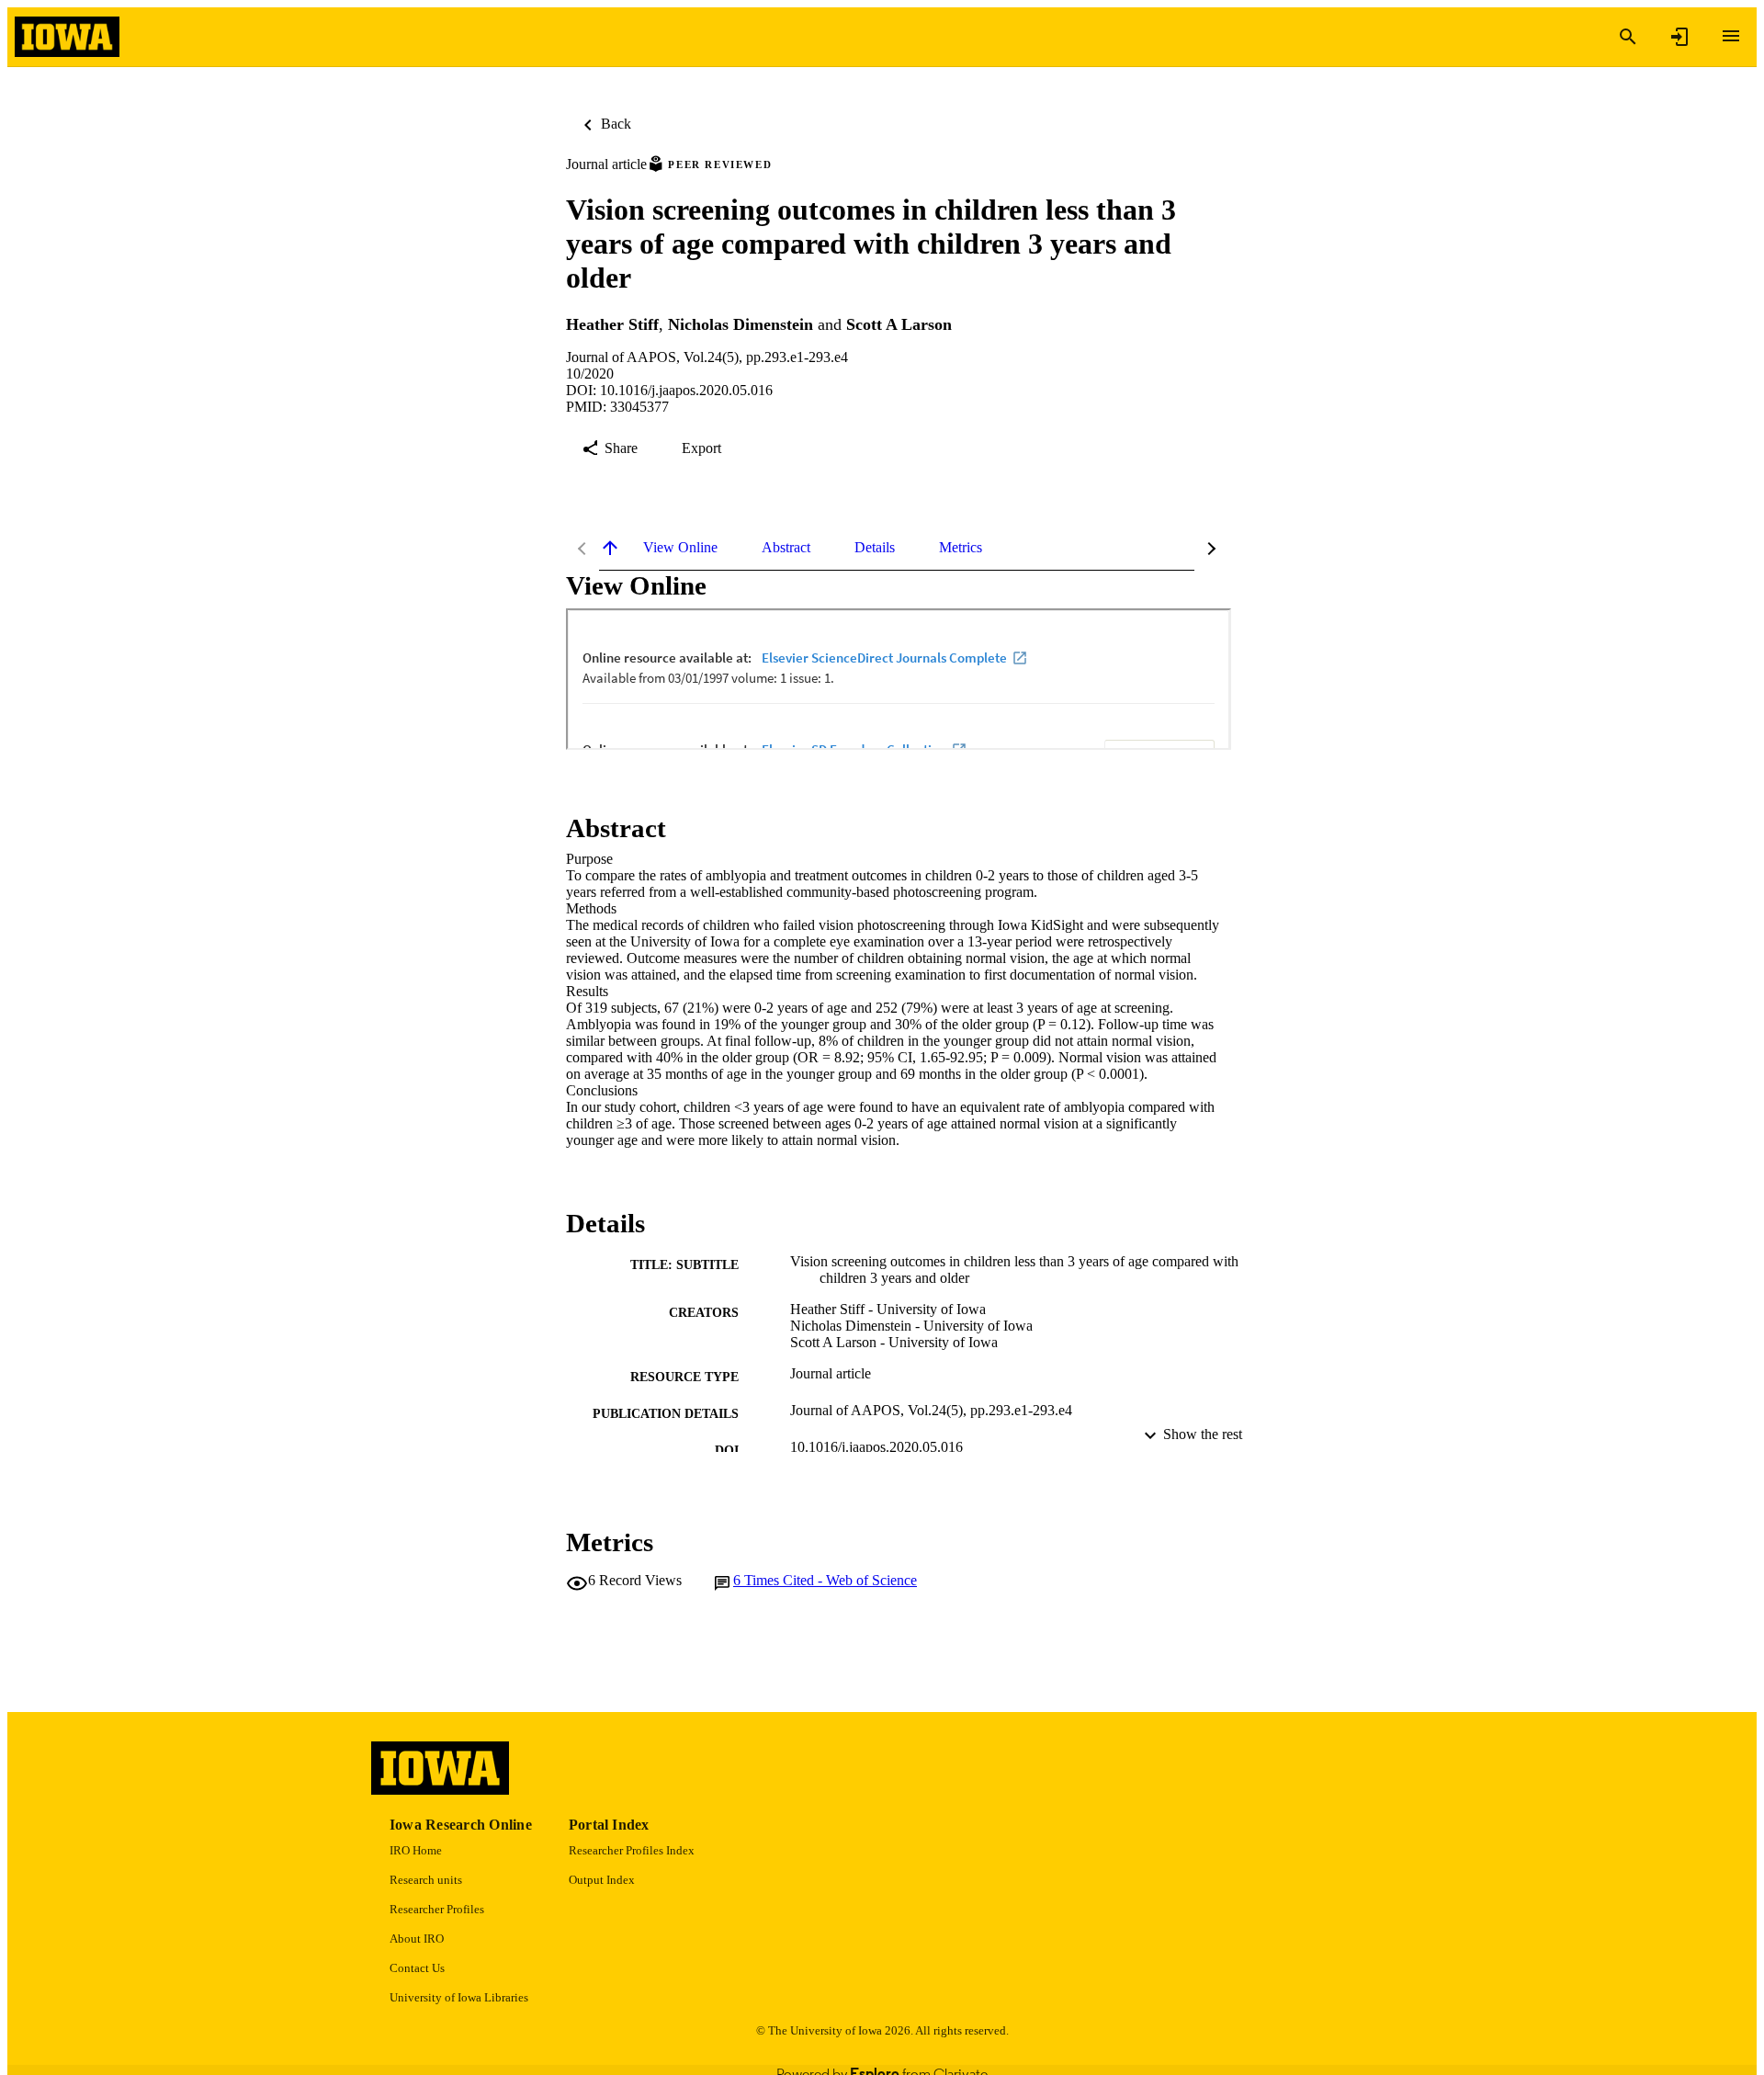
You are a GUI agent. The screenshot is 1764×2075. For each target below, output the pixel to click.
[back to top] (610, 548)
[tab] (680, 548)
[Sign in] (1679, 37)
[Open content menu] (1731, 36)
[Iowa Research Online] (67, 37)
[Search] (1628, 37)
